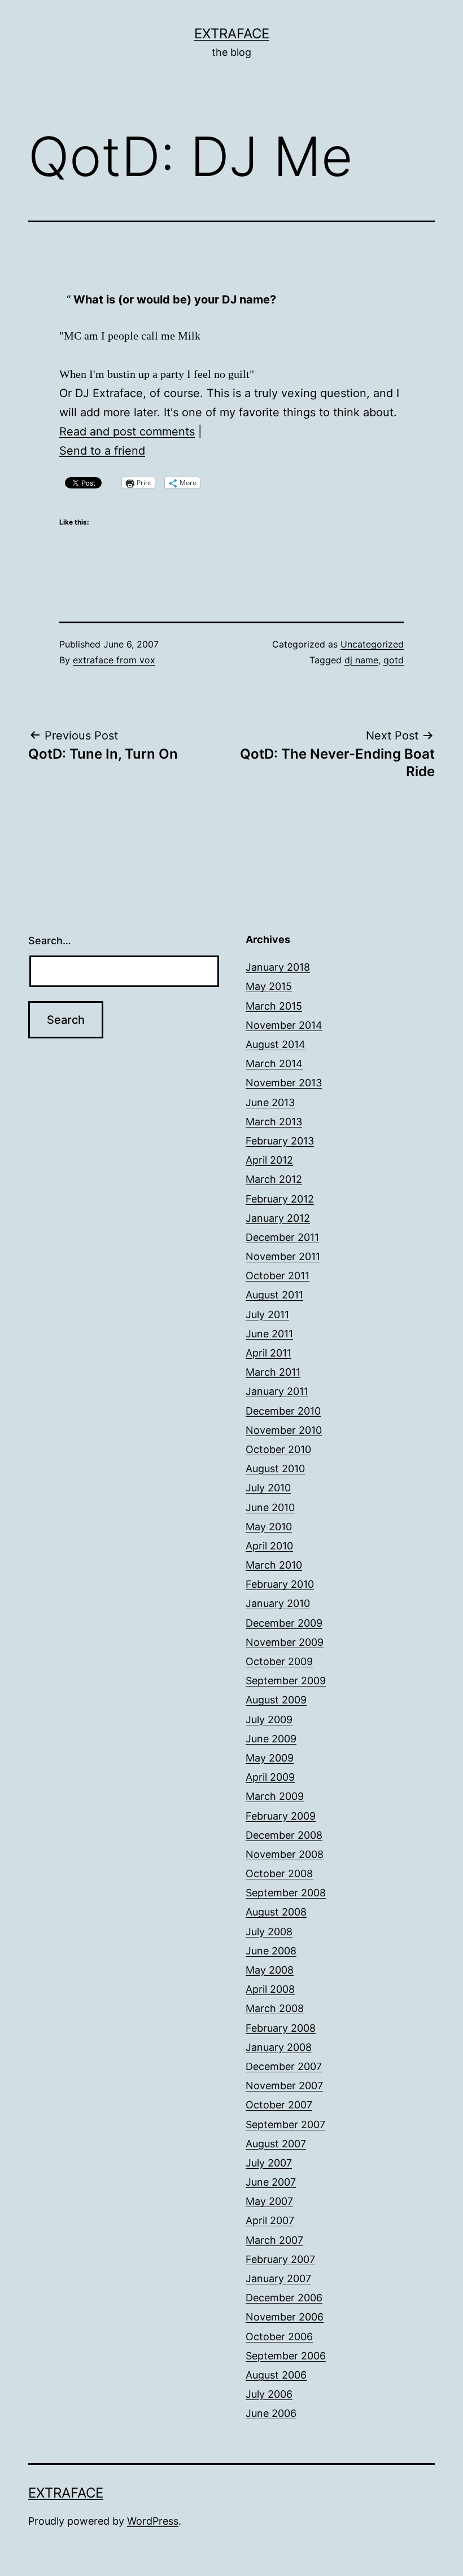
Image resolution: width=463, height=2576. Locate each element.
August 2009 (276, 1700)
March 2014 (274, 1064)
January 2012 (278, 1218)
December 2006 (284, 2298)
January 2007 (278, 2278)
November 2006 (285, 2317)
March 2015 (274, 1006)
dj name (361, 660)
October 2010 (278, 1449)
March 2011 (273, 1372)
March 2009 (275, 1796)
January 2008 (279, 2047)
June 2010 (270, 1507)
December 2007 (284, 2066)
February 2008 (281, 2028)
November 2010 (284, 1430)
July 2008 (269, 1932)
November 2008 (285, 1854)
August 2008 (276, 1912)
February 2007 (280, 2259)
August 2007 (276, 2144)
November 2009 (285, 1642)
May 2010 (269, 1527)
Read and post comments (127, 431)
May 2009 (270, 1758)
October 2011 (278, 1276)
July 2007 (269, 2163)
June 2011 (269, 1334)
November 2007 (284, 2086)
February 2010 (280, 1584)
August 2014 (276, 1044)
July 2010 (268, 1488)
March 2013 (274, 1122)
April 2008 (270, 1989)
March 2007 (274, 2240)
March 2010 (274, 1565)
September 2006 (286, 2356)
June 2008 (271, 1951)
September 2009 (286, 1681)
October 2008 (279, 1873)
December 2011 (282, 1237)
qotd (394, 660)
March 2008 (275, 2008)
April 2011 (268, 1353)
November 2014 (284, 1025)
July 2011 (267, 1315)
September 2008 (286, 1893)
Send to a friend (102, 451)
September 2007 (285, 2124)
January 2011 (277, 1391)
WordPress (153, 2521)
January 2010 (278, 1603)
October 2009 (279, 1661)
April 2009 (270, 1777)
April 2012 (269, 1160)
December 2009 (284, 1623)
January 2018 (278, 967)
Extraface (232, 34)
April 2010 (269, 1546)
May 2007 (269, 2201)
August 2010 (275, 1468)
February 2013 (280, 1141)
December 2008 (284, 1835)
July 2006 (269, 2394)
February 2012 (280, 1199)
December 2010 (283, 1411)
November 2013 (284, 1083)
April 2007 (270, 2220)
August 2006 (276, 2375)
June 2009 (271, 1739)
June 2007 (271, 2182)
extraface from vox (114, 660)
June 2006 (271, 2413)
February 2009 (281, 1816)
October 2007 (279, 2105)
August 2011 (274, 1295)
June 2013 (270, 1102)
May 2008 (270, 1970)
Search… (50, 941)
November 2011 (283, 1256)
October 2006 (279, 2337)
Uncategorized (372, 644)
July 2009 (269, 1719)
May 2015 (269, 986)
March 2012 (274, 1179)
